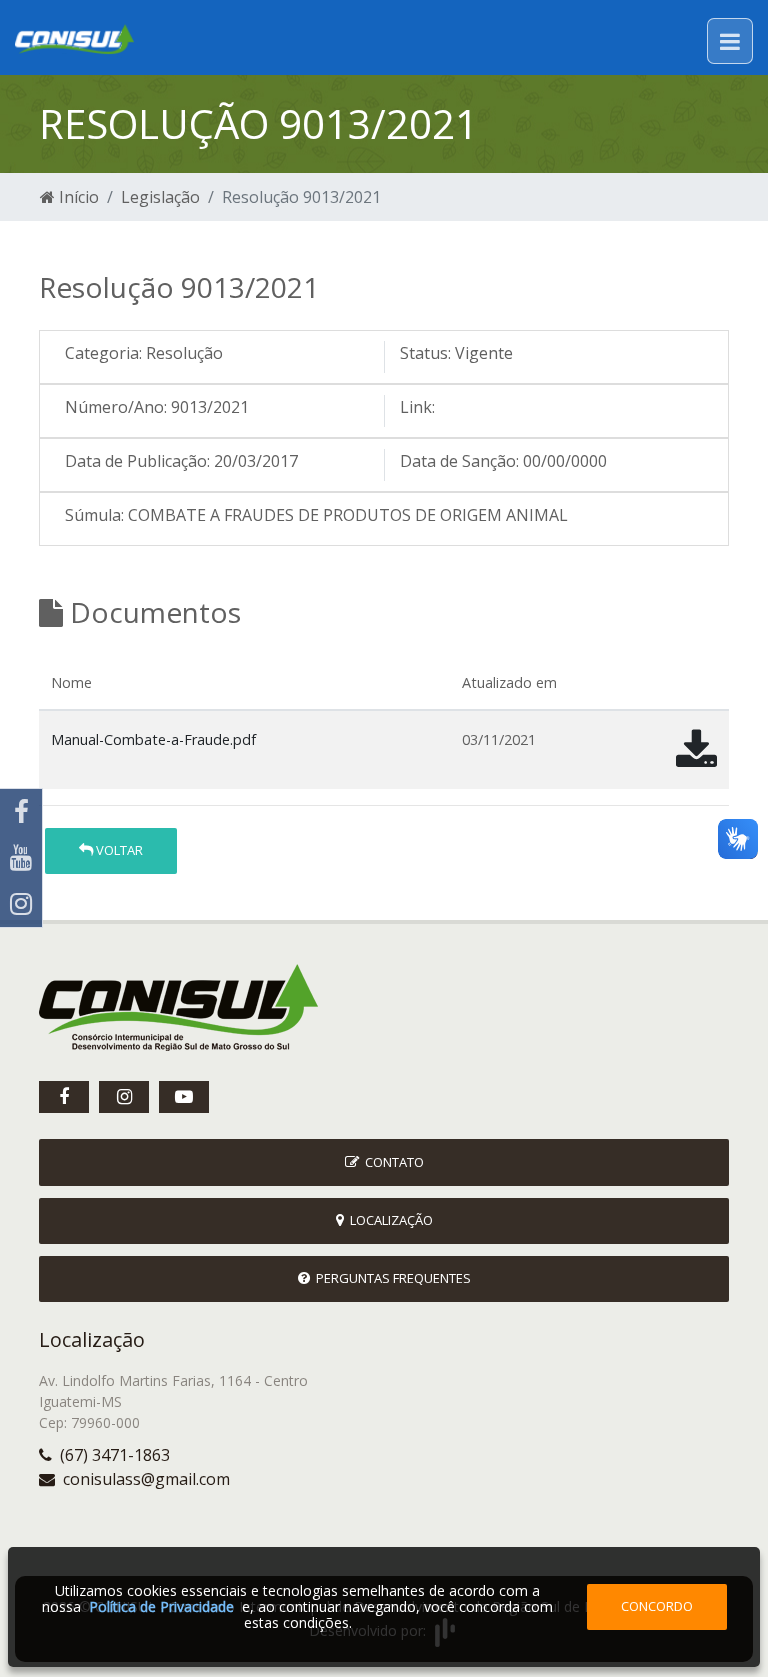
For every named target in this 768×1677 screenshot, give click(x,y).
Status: (425, 353)
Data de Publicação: (137, 461)
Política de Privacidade (161, 1606)
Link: (417, 407)
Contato (391, 1162)
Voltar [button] (118, 850)
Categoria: (103, 353)
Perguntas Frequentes (390, 1278)
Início (77, 197)
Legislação (160, 197)
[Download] (696, 758)
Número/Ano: (116, 407)
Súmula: (94, 515)
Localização (388, 1220)
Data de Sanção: (459, 461)
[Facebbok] (64, 1097)
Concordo (657, 1606)
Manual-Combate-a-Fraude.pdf (153, 739)
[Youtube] (21, 858)
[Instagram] (21, 904)
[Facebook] (21, 812)
